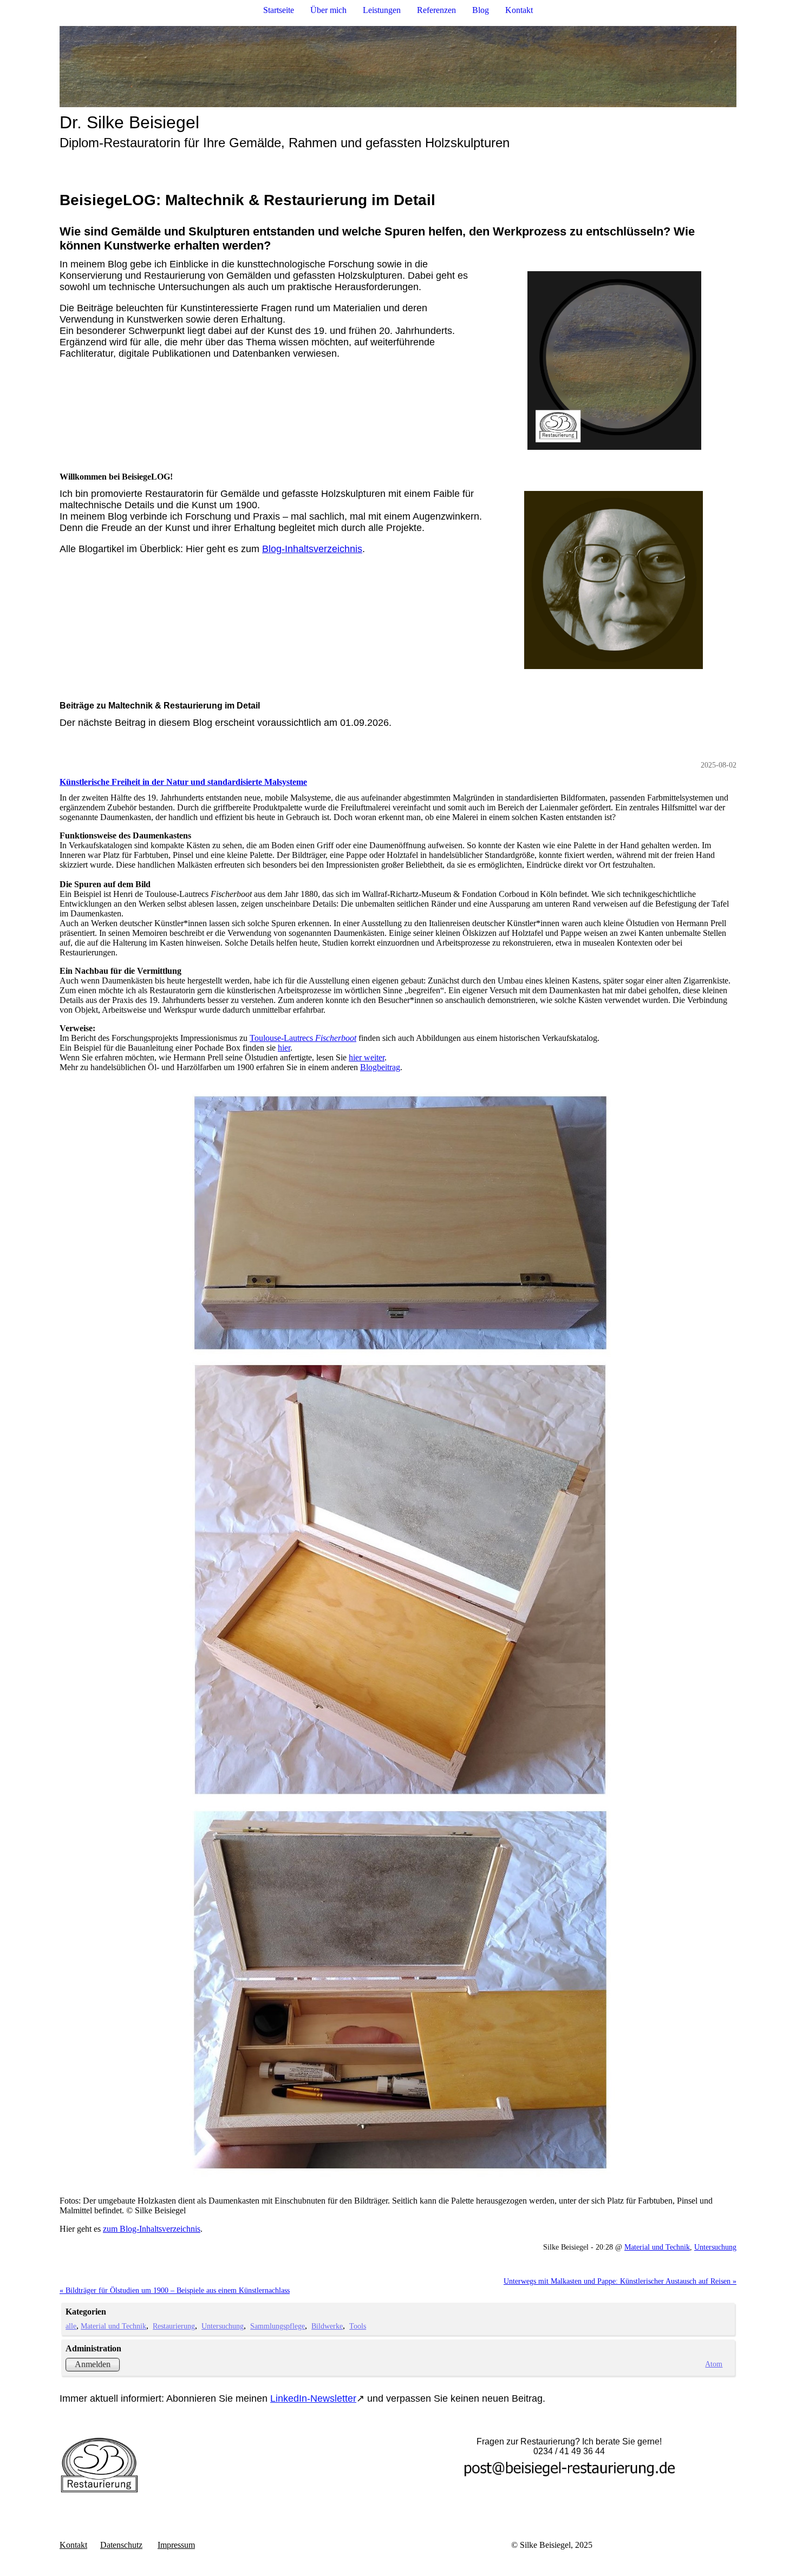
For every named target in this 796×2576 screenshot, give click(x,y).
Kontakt (519, 10)
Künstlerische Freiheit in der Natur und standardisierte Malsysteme (183, 782)
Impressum (176, 2545)
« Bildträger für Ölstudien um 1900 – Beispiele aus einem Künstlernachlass (175, 2290)
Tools (358, 2326)
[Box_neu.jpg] (398, 1631)
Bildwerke (327, 2326)
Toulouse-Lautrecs (303, 1038)
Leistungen (382, 10)
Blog (481, 10)
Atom (714, 2364)
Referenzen (436, 10)
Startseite (279, 10)
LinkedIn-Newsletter (313, 2398)
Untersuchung (715, 2247)
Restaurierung (174, 2326)
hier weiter (367, 1057)
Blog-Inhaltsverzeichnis (312, 549)
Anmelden (93, 2364)
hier (284, 1048)
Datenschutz (121, 2545)
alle (71, 2326)
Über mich (328, 10)
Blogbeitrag (380, 1067)
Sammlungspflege (278, 2326)
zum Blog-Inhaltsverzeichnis (152, 2229)
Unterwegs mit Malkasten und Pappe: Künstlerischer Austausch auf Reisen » (620, 2281)
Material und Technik (657, 2247)
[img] (398, 67)
